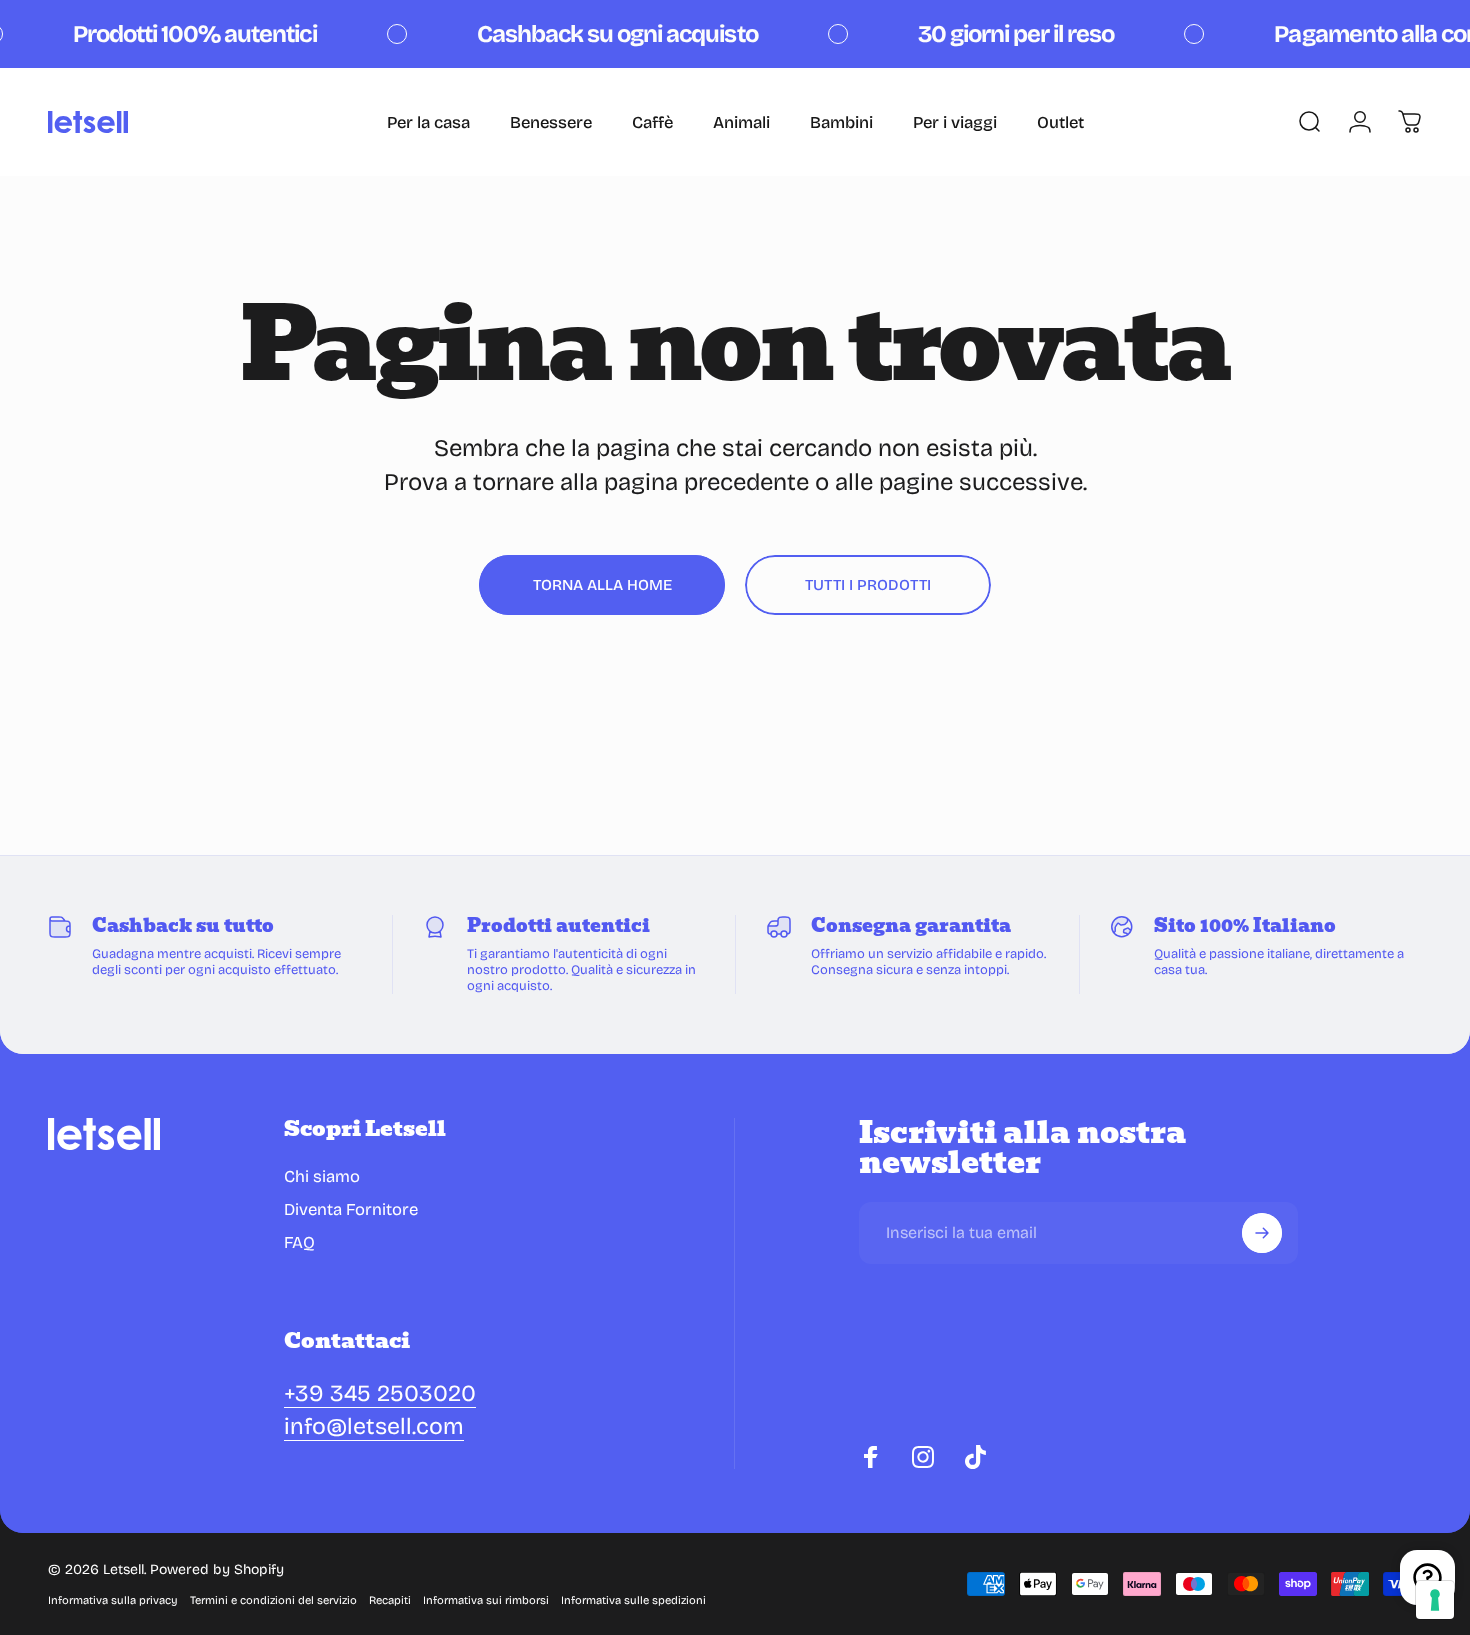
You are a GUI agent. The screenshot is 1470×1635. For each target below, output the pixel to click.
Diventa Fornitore (351, 1209)
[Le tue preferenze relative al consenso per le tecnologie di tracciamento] (1435, 1600)
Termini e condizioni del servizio (273, 1600)
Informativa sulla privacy (113, 1600)
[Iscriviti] (1262, 1233)
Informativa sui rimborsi (486, 1600)
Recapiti (390, 1600)
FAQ (299, 1242)
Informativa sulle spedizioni (633, 1600)
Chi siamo (322, 1176)
